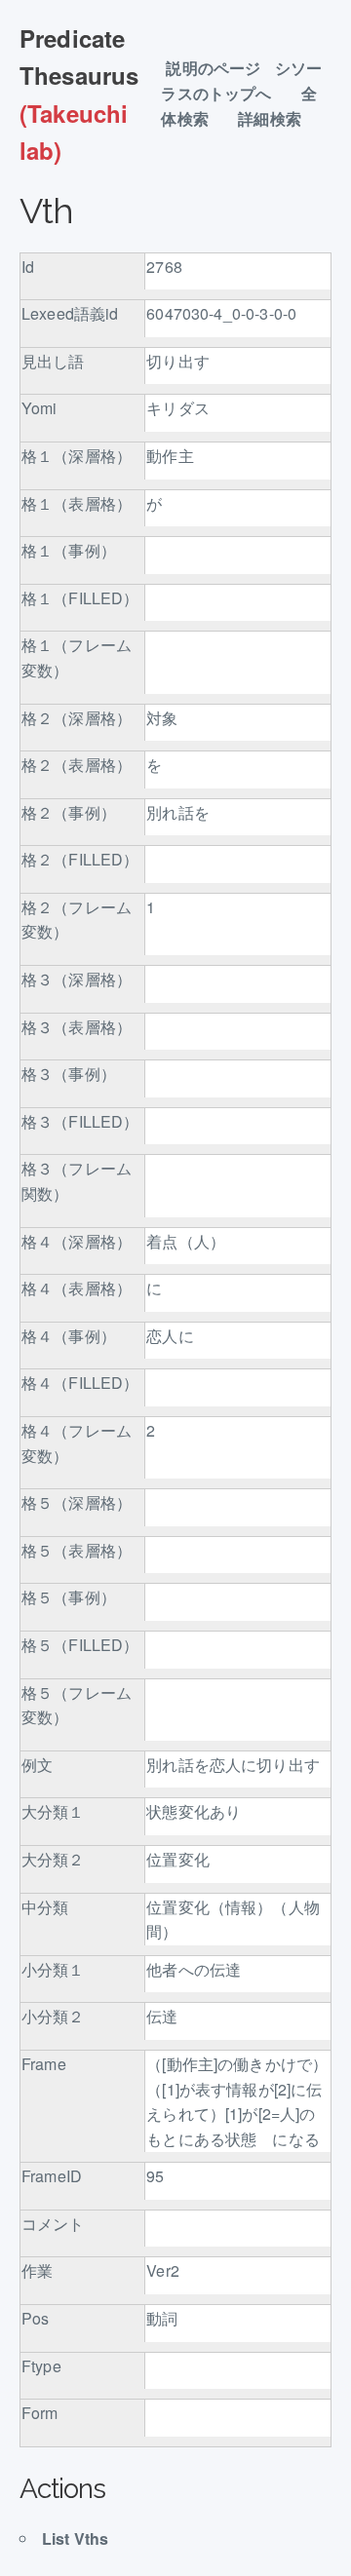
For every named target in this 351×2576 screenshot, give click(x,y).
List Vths (75, 2538)
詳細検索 (277, 119)
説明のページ (213, 69)
